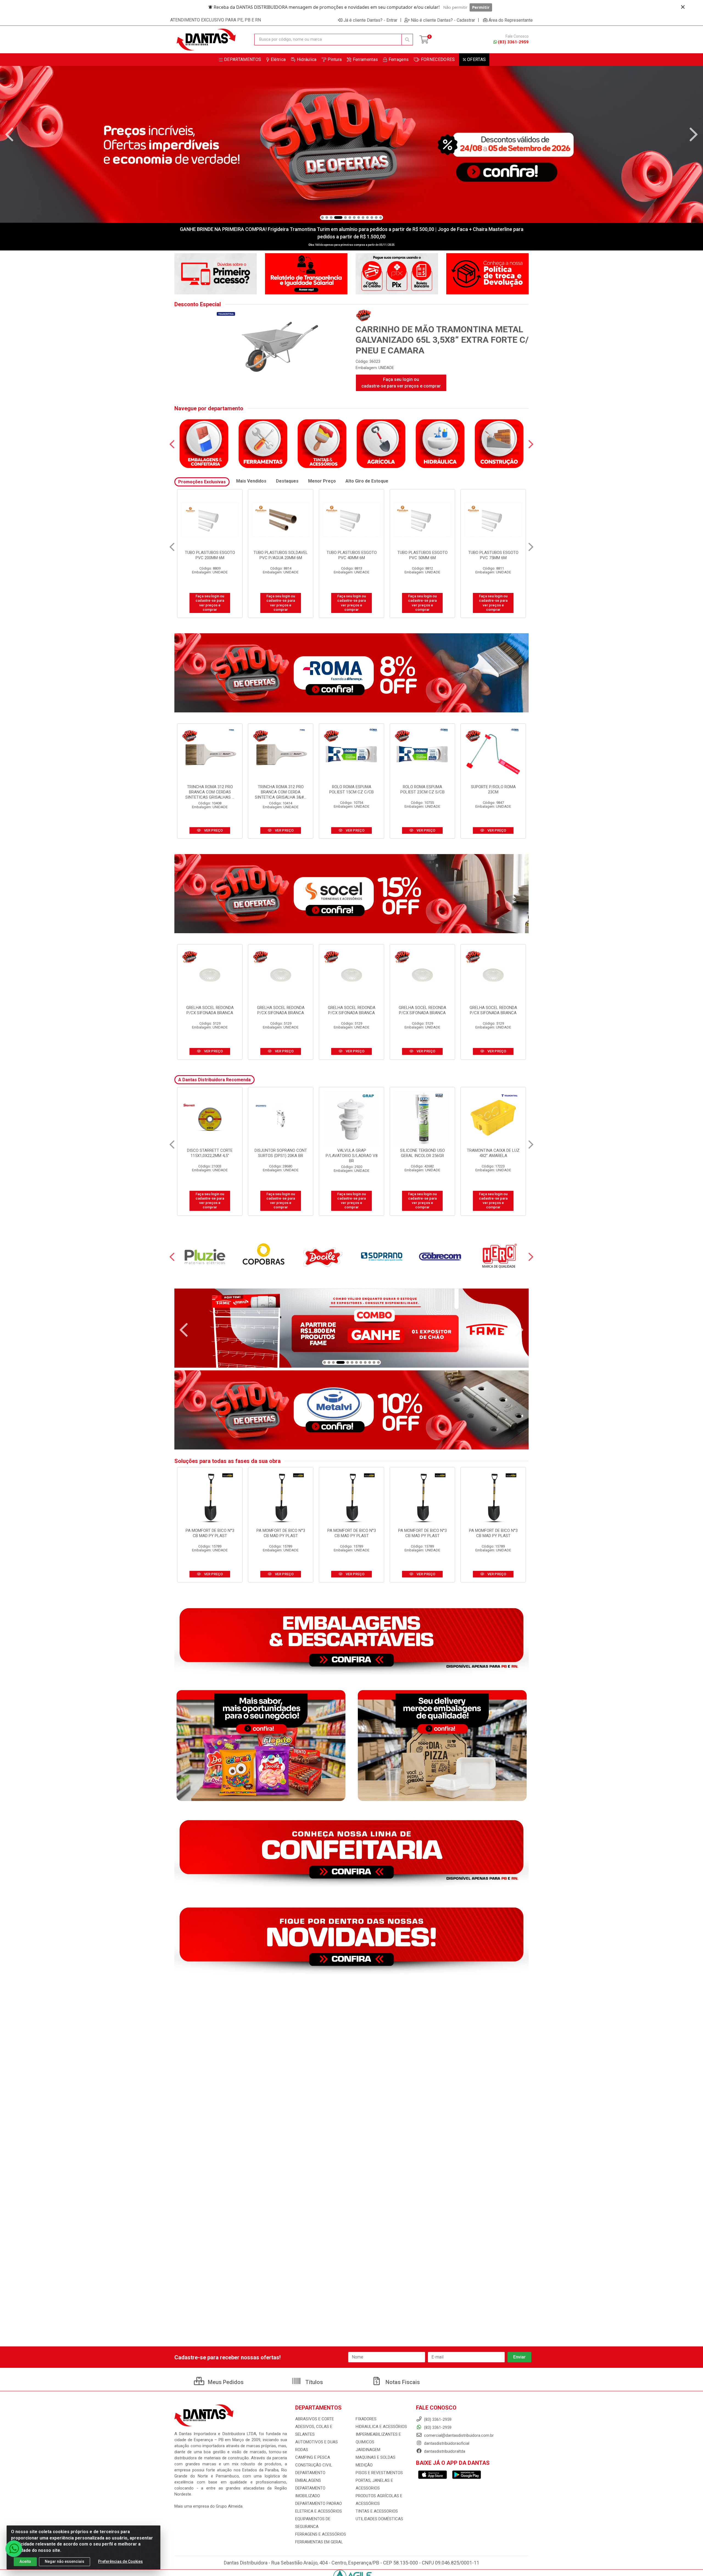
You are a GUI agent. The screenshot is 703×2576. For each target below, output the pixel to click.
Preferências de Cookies (120, 2561)
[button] (322, 218)
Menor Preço (322, 481)
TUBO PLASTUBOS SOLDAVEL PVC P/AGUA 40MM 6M (351, 555)
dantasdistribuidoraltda (444, 2451)
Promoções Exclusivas (202, 482)
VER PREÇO (213, 830)
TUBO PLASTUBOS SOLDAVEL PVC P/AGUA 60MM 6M (422, 555)
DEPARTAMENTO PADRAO (319, 2503)
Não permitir (455, 7)
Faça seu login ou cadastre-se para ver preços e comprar (401, 383)
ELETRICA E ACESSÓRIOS (319, 2511)
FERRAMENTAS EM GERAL (319, 2542)
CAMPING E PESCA (313, 2457)
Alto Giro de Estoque (367, 481)
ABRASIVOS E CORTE (315, 2419)
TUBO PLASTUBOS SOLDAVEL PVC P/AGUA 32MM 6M (210, 555)
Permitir (481, 7)
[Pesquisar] (407, 40)
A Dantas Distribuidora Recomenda (214, 1080)
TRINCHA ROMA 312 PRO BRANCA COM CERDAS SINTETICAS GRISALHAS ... (210, 792)
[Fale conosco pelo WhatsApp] (14, 2549)
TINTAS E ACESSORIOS (377, 2511)
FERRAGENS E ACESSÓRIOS (321, 2534)
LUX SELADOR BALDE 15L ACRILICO (281, 1153)
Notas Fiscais (402, 2382)
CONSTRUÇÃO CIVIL (314, 2465)
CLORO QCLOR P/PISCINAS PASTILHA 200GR (351, 1153)
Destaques (287, 481)
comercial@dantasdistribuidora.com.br (458, 2435)
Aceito (25, 2561)
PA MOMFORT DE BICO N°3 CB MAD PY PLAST (210, 1533)
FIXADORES (366, 2419)
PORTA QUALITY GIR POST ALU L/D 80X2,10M (422, 1153)
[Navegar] (9, 135)
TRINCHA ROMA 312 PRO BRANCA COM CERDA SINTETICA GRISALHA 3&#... (281, 792)
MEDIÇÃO (364, 2465)
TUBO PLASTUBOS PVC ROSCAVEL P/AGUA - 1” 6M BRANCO (493, 558)
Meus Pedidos (225, 2382)
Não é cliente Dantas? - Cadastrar (443, 20)
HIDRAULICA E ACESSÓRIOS (381, 2427)
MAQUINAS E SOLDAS (376, 2457)
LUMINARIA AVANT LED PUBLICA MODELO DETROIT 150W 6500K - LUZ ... (493, 1156)
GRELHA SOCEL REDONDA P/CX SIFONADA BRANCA (210, 1010)
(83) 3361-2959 (513, 42)
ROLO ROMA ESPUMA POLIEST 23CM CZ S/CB (422, 789)
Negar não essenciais (65, 2561)
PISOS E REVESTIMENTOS (379, 2473)
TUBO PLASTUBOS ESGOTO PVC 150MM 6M (281, 555)
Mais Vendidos (251, 481)
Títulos (313, 2382)
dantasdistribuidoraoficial (446, 2443)
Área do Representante (511, 20)
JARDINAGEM (368, 2450)
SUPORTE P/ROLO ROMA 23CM (493, 789)
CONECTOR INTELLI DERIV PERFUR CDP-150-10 (210, 1153)
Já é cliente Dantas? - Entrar (370, 20)
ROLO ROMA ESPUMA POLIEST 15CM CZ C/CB (351, 789)
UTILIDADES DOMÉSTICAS (379, 2519)
